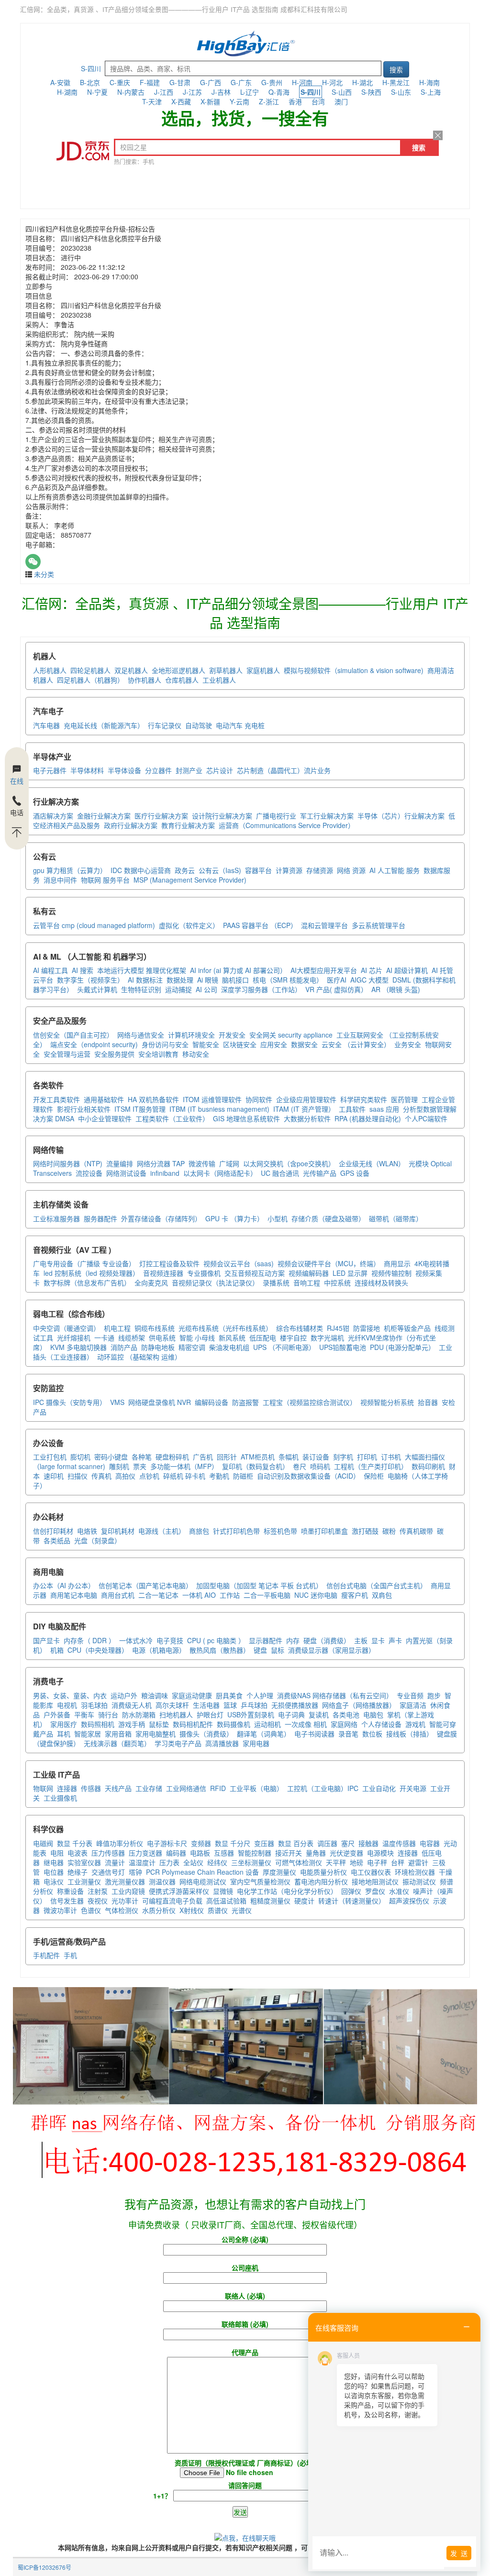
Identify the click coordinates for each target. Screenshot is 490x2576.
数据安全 (304, 1044)
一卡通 (104, 1338)
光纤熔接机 (74, 1338)
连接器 (67, 1788)
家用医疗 (64, 1724)
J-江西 (164, 92)
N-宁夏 (97, 92)
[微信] (33, 562)
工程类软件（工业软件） (172, 1118)
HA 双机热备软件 (153, 1099)
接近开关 (289, 1853)
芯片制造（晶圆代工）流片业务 (284, 770)
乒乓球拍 (254, 1705)
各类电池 (346, 1714)
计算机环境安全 (191, 1035)
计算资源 (289, 870)
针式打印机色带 (236, 1531)
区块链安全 (240, 1044)
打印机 (367, 1457)
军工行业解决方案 (327, 816)
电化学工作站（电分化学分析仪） (287, 1891)
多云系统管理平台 (379, 925)
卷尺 (300, 1466)
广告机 (203, 1457)
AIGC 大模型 (369, 980)
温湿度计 (142, 1862)
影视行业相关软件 (84, 1109)
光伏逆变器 (346, 1853)
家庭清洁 (413, 1705)
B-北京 (90, 82)
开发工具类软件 (56, 1099)
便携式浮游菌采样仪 (179, 1891)
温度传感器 (399, 1843)
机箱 (57, 1650)
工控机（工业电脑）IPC (323, 1788)
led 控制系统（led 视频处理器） (91, 1273)
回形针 (227, 1457)
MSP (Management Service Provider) (190, 880)
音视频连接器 (163, 1273)
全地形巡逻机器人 (178, 670)
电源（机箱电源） (159, 1650)
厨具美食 (229, 1695)
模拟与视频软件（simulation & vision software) (354, 670)
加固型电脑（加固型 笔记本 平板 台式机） (259, 1585)
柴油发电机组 (229, 1347)
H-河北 (332, 82)
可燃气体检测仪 (299, 1862)
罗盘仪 (375, 1891)
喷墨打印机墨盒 (324, 1531)
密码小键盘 (111, 1457)
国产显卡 (46, 1640)
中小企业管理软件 (105, 1118)
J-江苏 (192, 92)
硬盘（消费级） (327, 1640)
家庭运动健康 (192, 1695)
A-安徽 (60, 82)
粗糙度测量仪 (270, 1901)
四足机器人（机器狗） (90, 680)
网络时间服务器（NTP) (68, 1163)
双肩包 (382, 1595)
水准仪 (399, 1891)
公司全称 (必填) (245, 2239)
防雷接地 (367, 1328)
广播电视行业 (276, 816)
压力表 (169, 1862)
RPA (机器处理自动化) (368, 1118)
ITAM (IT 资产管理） (304, 1109)
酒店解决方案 (53, 816)
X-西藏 (181, 101)
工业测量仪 (84, 1881)
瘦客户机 (355, 1595)
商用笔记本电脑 (74, 1595)
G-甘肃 (180, 82)
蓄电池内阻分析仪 (321, 1881)
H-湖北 (362, 82)
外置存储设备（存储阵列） (161, 1218)
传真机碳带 (416, 1531)
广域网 (229, 1163)
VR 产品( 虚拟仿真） (336, 989)
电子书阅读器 (314, 1734)
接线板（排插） (410, 1734)
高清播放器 (222, 1743)
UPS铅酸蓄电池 (343, 1347)
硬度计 (304, 1901)
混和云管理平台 (324, 925)
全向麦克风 (151, 1282)
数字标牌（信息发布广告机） (87, 1282)
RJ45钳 (338, 1328)
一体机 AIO (199, 1595)
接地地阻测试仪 (375, 1881)
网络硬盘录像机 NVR (160, 1402)
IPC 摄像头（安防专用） (70, 1402)
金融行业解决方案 (104, 816)
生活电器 (206, 1705)
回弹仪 (351, 1891)
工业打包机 (50, 1457)
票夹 (140, 1466)
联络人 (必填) (245, 2296)
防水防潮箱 (139, 1714)
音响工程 (307, 1282)
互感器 (224, 1853)
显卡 (378, 1640)
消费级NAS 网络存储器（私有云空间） (335, 1695)
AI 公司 (206, 989)
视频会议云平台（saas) (239, 1263)
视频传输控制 (391, 1273)
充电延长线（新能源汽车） (104, 725)
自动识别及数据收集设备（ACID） (308, 1476)
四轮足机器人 (90, 670)
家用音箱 (118, 1734)
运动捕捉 (178, 989)
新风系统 (232, 1338)
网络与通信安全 (141, 1035)
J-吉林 (221, 92)
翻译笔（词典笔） (264, 1734)
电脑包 (373, 1714)
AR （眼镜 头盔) (396, 989)
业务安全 (408, 1044)
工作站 (230, 1595)
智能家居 (88, 1734)
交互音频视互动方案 (255, 1273)
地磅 (356, 1862)
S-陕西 (371, 92)
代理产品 (245, 2352)
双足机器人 (131, 670)
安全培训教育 (158, 1054)
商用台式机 (118, 1595)
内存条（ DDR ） (89, 1640)
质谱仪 (218, 1910)
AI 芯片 (372, 970)
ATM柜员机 (258, 1457)
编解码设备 (212, 1402)
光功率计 (125, 1901)
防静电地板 (158, 1347)
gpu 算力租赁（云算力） (70, 870)
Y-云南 (239, 101)
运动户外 (124, 1695)
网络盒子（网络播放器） (359, 1705)
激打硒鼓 (365, 1531)
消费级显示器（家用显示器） (332, 1650)
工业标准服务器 (56, 1218)
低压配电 (263, 1338)
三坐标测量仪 (251, 1862)
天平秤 (336, 1862)
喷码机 (320, 1466)
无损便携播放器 (295, 1705)
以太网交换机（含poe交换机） (289, 1163)
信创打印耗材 (53, 1531)
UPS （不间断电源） (284, 1347)
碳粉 (389, 1531)
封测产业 (189, 770)
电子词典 (291, 1714)
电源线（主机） (162, 1531)
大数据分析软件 (307, 1118)
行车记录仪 (165, 725)
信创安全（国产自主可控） (73, 1035)
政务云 (185, 870)
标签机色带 (280, 1531)
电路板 (200, 1853)
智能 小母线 (197, 1338)
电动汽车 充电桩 (240, 725)
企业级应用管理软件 (306, 1099)
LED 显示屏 (350, 1273)
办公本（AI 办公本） (64, 1585)
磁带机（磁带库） (396, 1218)
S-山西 (342, 92)
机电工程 (117, 1328)
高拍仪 (125, 1476)
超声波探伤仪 (409, 1901)
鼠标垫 (159, 1724)
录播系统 (276, 1282)
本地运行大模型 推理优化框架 (142, 970)
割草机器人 (226, 670)
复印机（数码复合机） (256, 1466)
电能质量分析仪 (323, 1872)
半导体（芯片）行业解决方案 (401, 816)
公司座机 (245, 2267)
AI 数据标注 (145, 980)
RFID (218, 1788)
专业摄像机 (204, 1273)
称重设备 (70, 1891)
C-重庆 (120, 82)
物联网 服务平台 (105, 880)
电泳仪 (54, 1881)
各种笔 (142, 1457)
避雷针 (418, 1862)
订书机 (391, 1457)
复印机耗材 (118, 1531)
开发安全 (232, 1035)
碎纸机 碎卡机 (184, 1476)
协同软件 (259, 1099)
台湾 (318, 101)
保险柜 (374, 1476)
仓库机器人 (182, 680)
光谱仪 (242, 1910)
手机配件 (46, 1955)
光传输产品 (320, 1173)
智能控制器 (255, 1853)
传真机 (101, 1476)
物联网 (43, 1788)
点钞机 (149, 1476)
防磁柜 (243, 1476)
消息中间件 (60, 880)
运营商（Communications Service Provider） (287, 825)
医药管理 (404, 1099)
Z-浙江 (269, 101)
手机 (70, 1955)
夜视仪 (98, 1901)
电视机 (67, 1705)
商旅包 (199, 1531)
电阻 (57, 1853)
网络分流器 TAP (161, 1163)
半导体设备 (124, 770)
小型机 (278, 1218)
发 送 (459, 2553)
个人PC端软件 (426, 1118)
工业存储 (149, 1788)
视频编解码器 (309, 1273)
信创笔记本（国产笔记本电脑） (145, 1585)
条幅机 (289, 1457)
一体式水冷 (136, 1640)
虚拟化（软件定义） (189, 925)
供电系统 (162, 1338)
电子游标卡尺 (167, 1843)
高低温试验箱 (226, 1901)
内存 (293, 1640)
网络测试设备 (126, 1173)
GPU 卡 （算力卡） (234, 1218)
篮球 (230, 1705)
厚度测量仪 (279, 1872)
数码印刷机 (428, 1466)
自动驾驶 (199, 725)
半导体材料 (87, 770)
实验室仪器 (84, 1862)
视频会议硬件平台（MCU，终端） (329, 1263)
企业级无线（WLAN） (372, 1163)
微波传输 (202, 1163)
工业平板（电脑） (256, 1788)
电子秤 (377, 1862)
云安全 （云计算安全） (356, 1044)
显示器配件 (266, 1640)
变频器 (201, 1843)
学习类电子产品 (178, 1743)
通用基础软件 (104, 1099)
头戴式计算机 (97, 989)
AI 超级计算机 (407, 970)
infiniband (165, 1173)
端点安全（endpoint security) (94, 1044)
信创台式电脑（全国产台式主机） (377, 1585)
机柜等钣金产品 (407, 1328)
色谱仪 (91, 1910)
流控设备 (89, 1173)
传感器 (91, 1788)
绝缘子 (78, 1872)
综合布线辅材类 (300, 1328)
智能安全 (206, 1044)
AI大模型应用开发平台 (324, 970)
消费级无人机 (132, 1705)
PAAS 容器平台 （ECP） (260, 925)
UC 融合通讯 (280, 1173)
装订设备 (316, 1457)
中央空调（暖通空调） (67, 1328)
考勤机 (219, 1476)
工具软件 (352, 1109)
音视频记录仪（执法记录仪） (215, 1282)
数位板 (372, 1734)
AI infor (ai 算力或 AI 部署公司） (238, 970)
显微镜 (223, 1891)
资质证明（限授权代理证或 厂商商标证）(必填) (245, 2463)
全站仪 (193, 1862)
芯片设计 (220, 770)
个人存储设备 (381, 1724)
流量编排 (120, 1163)
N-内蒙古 (131, 92)
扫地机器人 (176, 1714)
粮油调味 (155, 1695)
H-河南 (302, 82)
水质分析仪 (159, 1910)
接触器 (368, 1843)
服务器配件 (100, 1218)
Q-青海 (279, 92)
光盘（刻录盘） (98, 1540)
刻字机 (343, 1457)
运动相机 (267, 1724)
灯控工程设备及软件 (169, 1263)
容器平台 (258, 870)
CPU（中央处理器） (98, 1650)
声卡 (395, 1640)
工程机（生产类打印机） (371, 1466)
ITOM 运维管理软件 (212, 1099)
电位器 (54, 1872)
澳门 (341, 101)
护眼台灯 (210, 1714)
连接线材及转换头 (381, 1282)
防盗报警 (245, 1402)
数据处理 (180, 980)
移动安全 (196, 1054)
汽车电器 (46, 725)
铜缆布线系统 (155, 1328)
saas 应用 (384, 1109)
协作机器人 (145, 680)
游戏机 (415, 1724)
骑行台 (108, 1714)
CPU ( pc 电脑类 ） (216, 1640)
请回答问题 (207, 2490)
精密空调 (192, 1347)
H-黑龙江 (396, 82)
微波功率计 (60, 1910)
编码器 (176, 1853)
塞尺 (348, 1843)
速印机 (54, 1476)
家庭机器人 (263, 670)
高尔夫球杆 (172, 1705)
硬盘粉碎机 (172, 1457)
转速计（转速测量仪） (352, 1901)
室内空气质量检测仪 (260, 1881)
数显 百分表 (296, 1843)
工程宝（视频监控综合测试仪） (310, 1402)
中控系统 (337, 1282)
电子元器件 (50, 770)
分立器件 (158, 770)
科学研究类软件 (364, 1099)
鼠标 (278, 1650)
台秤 (398, 1862)
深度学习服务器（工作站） (261, 989)
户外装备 (57, 1714)
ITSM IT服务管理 (140, 1109)
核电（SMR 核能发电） (288, 980)
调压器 (327, 1843)
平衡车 (84, 1714)
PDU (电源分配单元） (402, 1347)
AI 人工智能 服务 (395, 870)
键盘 (260, 1650)
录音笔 (348, 1734)
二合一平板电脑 (267, 1595)
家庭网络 (344, 1724)
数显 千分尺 (233, 1843)
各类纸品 (57, 1540)
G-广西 (211, 82)
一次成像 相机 (306, 1724)
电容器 (430, 1843)
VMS (117, 1402)
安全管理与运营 (67, 1054)
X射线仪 (192, 1910)
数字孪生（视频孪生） (90, 980)
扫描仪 (78, 1476)
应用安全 (274, 1044)
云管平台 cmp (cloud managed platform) (94, 925)
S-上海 (431, 92)
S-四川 (91, 68)
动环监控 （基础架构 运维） (139, 1357)
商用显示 (397, 1263)
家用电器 (256, 1743)
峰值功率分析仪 (120, 1843)
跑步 (434, 1695)
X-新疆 (210, 101)
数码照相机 (98, 1724)
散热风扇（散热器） (220, 1650)
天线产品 (118, 1788)
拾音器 (428, 1402)
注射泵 (98, 1891)
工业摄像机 (60, 1798)
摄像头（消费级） (206, 1734)
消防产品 (124, 1347)
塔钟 (135, 1872)
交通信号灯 (108, 1872)
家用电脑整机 (156, 1734)
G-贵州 (272, 82)
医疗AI (337, 980)
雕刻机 (119, 1466)
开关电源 (413, 1788)
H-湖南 (67, 92)
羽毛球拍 (94, 1705)
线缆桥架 (132, 1338)
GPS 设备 (355, 1173)
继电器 (54, 1862)
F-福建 (150, 82)
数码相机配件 (193, 1724)
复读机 (319, 1714)
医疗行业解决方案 (161, 816)
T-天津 (152, 101)
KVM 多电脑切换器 (78, 1347)
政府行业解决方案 (131, 825)
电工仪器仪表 (371, 1872)
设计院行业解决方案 (222, 816)
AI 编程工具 (50, 970)
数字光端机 (327, 1338)
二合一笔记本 (158, 1595)
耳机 (64, 1734)
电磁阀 (43, 1843)
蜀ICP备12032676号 (45, 2567)
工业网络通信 (186, 1788)
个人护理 (260, 1695)
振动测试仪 (419, 1881)
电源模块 (380, 1853)
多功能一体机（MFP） (184, 1466)
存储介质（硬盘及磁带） (328, 1218)
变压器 (264, 1843)
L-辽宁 (250, 92)
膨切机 (80, 1457)
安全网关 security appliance (291, 1035)
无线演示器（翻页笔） (117, 1743)
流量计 (115, 1862)
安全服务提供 (114, 1054)
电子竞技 (170, 1640)
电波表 (78, 1853)
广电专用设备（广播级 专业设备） (84, 1263)
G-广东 (241, 82)
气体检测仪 (122, 1910)
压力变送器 (145, 1853)
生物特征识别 (141, 989)
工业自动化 (379, 1788)
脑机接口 (235, 980)
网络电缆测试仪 (203, 1881)
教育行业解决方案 (188, 825)
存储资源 (320, 870)
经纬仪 (217, 1862)
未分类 (44, 574)
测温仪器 (162, 1881)
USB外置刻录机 (251, 1714)
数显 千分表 (75, 1843)
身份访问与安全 (165, 1044)
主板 (361, 1640)
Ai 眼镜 (208, 980)
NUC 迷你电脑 (316, 1595)
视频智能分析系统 (387, 1402)
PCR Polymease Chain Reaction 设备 (202, 1872)
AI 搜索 (83, 970)
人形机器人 (50, 670)
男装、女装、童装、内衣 (70, 1695)
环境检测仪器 (415, 1872)
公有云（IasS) (220, 870)
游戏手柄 (132, 1724)
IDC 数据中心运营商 (141, 870)
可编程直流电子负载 (172, 1901)
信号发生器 (67, 1901)
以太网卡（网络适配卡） (220, 1173)
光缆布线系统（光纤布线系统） (225, 1328)
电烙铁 (87, 1531)
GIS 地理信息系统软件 (246, 1118)
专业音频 (410, 1695)
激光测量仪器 (125, 1881)
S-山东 (401, 92)
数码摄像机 (234, 1724)
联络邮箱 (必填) (245, 2324)
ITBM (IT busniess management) (219, 1109)
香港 (295, 101)
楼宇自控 (293, 1338)
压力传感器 (108, 1853)
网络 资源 (351, 870)
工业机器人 (219, 680)
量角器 (316, 1853)
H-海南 (429, 82)
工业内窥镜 (128, 1891)
